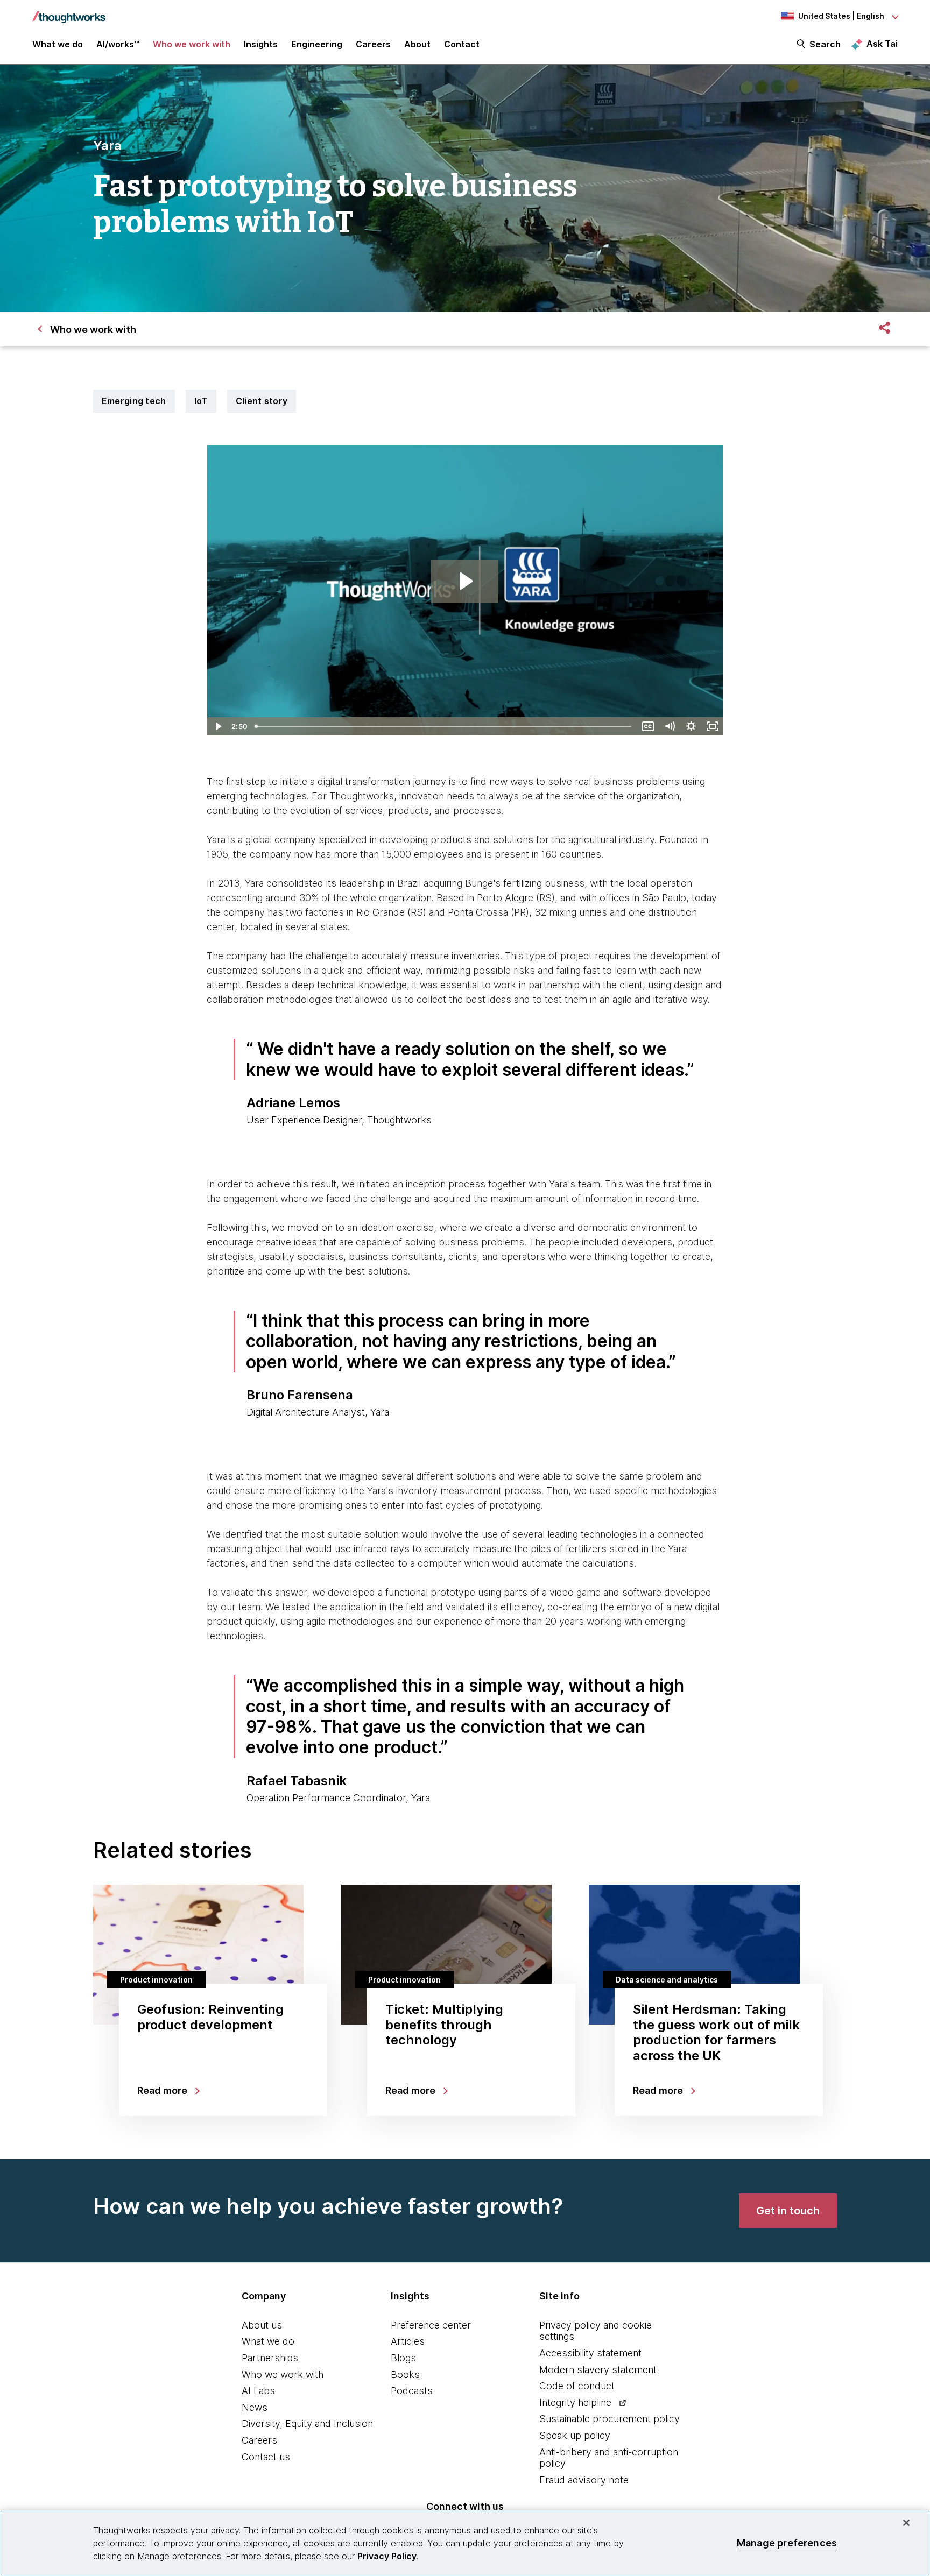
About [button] (417, 44)
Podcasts (412, 2391)
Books (405, 2375)
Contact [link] (462, 44)
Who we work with (283, 2375)
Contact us (266, 2457)
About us (262, 2325)
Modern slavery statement (598, 2370)
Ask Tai (882, 44)
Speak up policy (575, 2435)
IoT (201, 401)
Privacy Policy (387, 2556)
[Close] (906, 2523)
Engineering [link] (317, 44)
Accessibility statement (590, 2353)
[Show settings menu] (691, 726)
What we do (268, 2341)
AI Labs (258, 2391)
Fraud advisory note (584, 2480)
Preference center (431, 2325)
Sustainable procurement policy (610, 2419)
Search (825, 44)
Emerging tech (134, 401)
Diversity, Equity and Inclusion (307, 2423)
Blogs (403, 2358)
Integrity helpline (575, 2402)
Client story (262, 401)
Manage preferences (787, 2543)
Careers (259, 2440)
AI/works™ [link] (118, 44)
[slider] (444, 726)
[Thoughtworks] (69, 12)
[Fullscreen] (713, 726)
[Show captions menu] (648, 726)
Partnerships (270, 2358)
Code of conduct (577, 2386)
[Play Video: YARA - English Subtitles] (465, 581)
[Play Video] (217, 726)
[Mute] (670, 726)
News (255, 2407)
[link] (788, 2211)
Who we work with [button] (192, 44)
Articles (408, 2341)
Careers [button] (373, 44)
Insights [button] (261, 44)
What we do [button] (58, 44)
